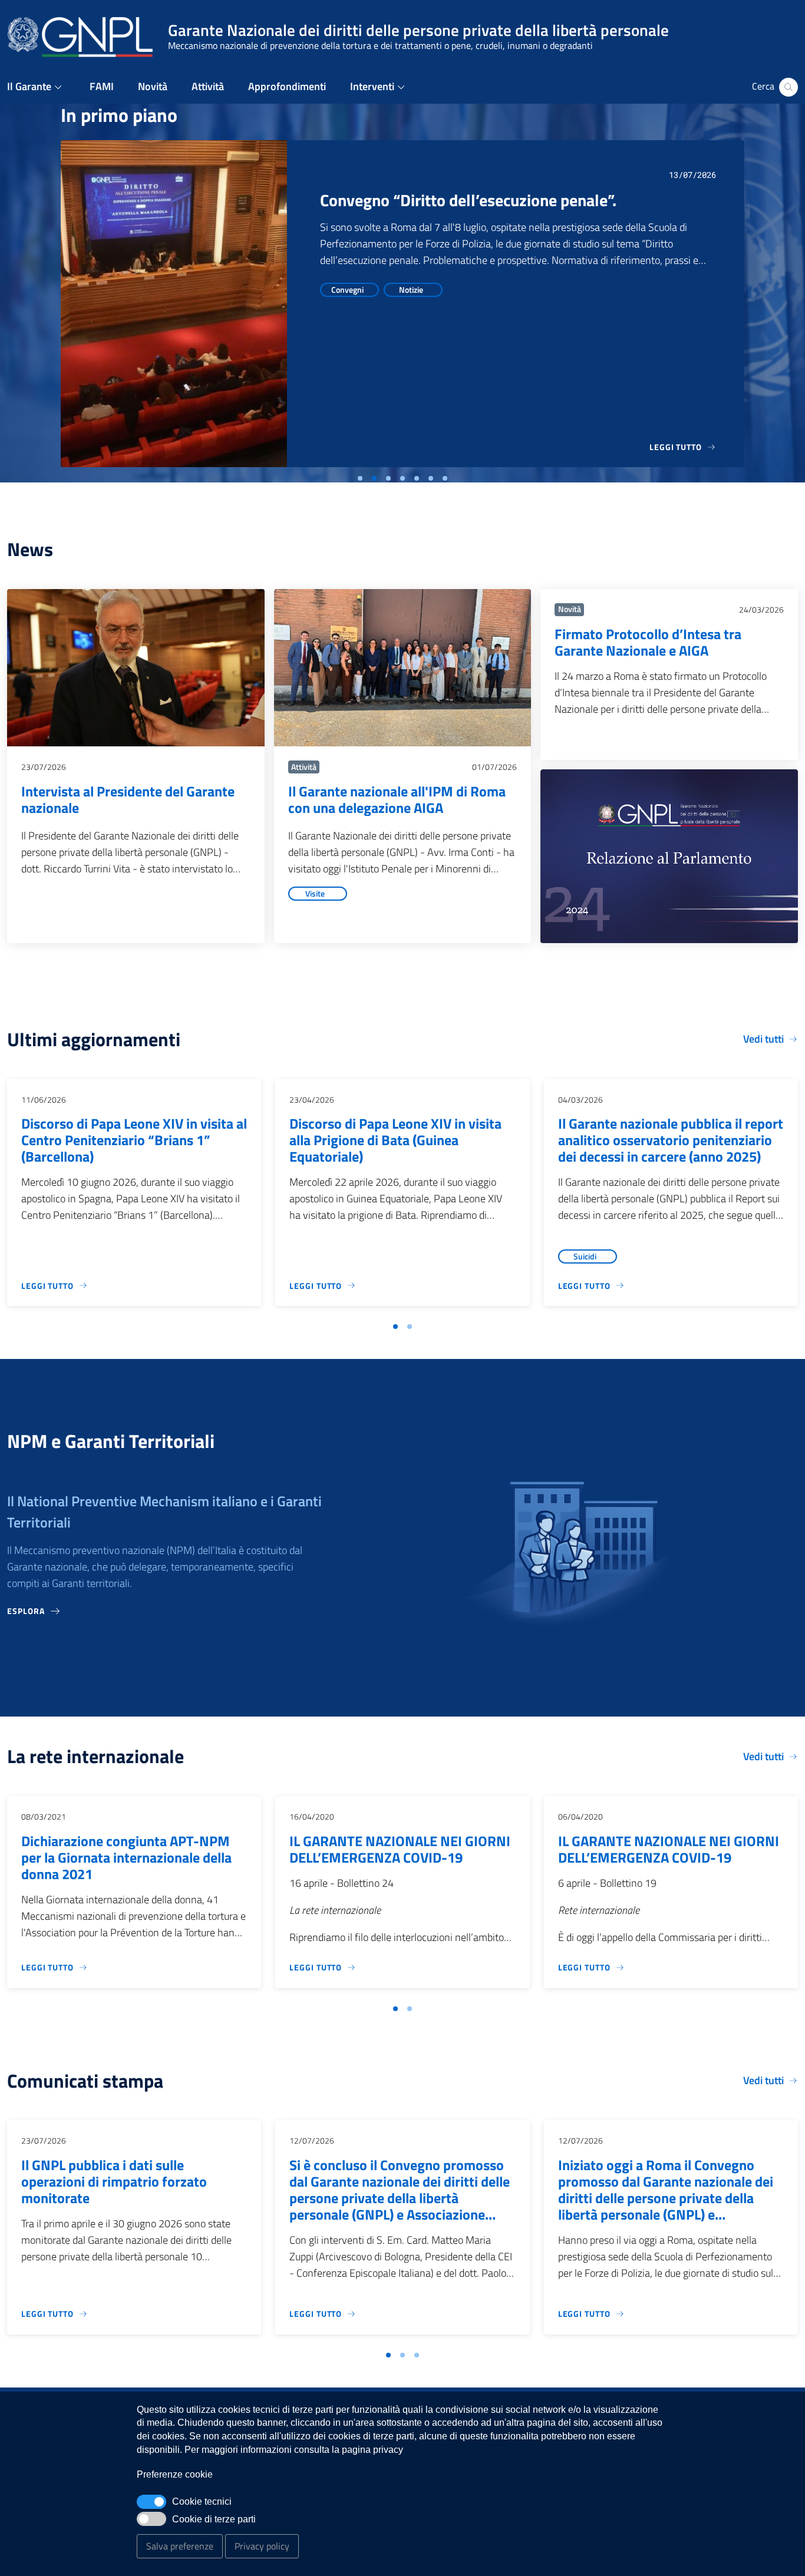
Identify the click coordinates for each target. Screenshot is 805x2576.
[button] (36, 87)
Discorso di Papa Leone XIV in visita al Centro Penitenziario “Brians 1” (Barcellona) (134, 1140)
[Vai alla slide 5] (417, 478)
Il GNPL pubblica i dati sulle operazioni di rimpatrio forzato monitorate (114, 2181)
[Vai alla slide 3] (388, 478)
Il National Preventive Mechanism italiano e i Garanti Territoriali (164, 1512)
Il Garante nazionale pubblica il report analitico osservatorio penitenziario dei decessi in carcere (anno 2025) (671, 1140)
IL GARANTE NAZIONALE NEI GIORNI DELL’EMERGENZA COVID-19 (400, 1849)
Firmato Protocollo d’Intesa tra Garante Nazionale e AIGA (648, 642)
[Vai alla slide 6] (431, 478)
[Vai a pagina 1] (395, 1327)
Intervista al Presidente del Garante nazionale (128, 799)
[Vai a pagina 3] (417, 2355)
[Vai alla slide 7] (445, 478)
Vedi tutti (763, 1039)
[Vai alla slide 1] (360, 478)
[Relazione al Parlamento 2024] (669, 857)
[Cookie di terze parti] (151, 2519)
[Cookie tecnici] (151, 2502)
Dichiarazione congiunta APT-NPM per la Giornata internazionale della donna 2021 (126, 1857)
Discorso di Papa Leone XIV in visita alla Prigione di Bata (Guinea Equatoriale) (395, 1140)
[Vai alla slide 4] (402, 478)
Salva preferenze (180, 2546)
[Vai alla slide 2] (374, 478)
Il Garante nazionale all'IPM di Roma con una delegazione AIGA (397, 799)
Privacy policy (262, 2546)
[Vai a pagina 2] (410, 1327)
